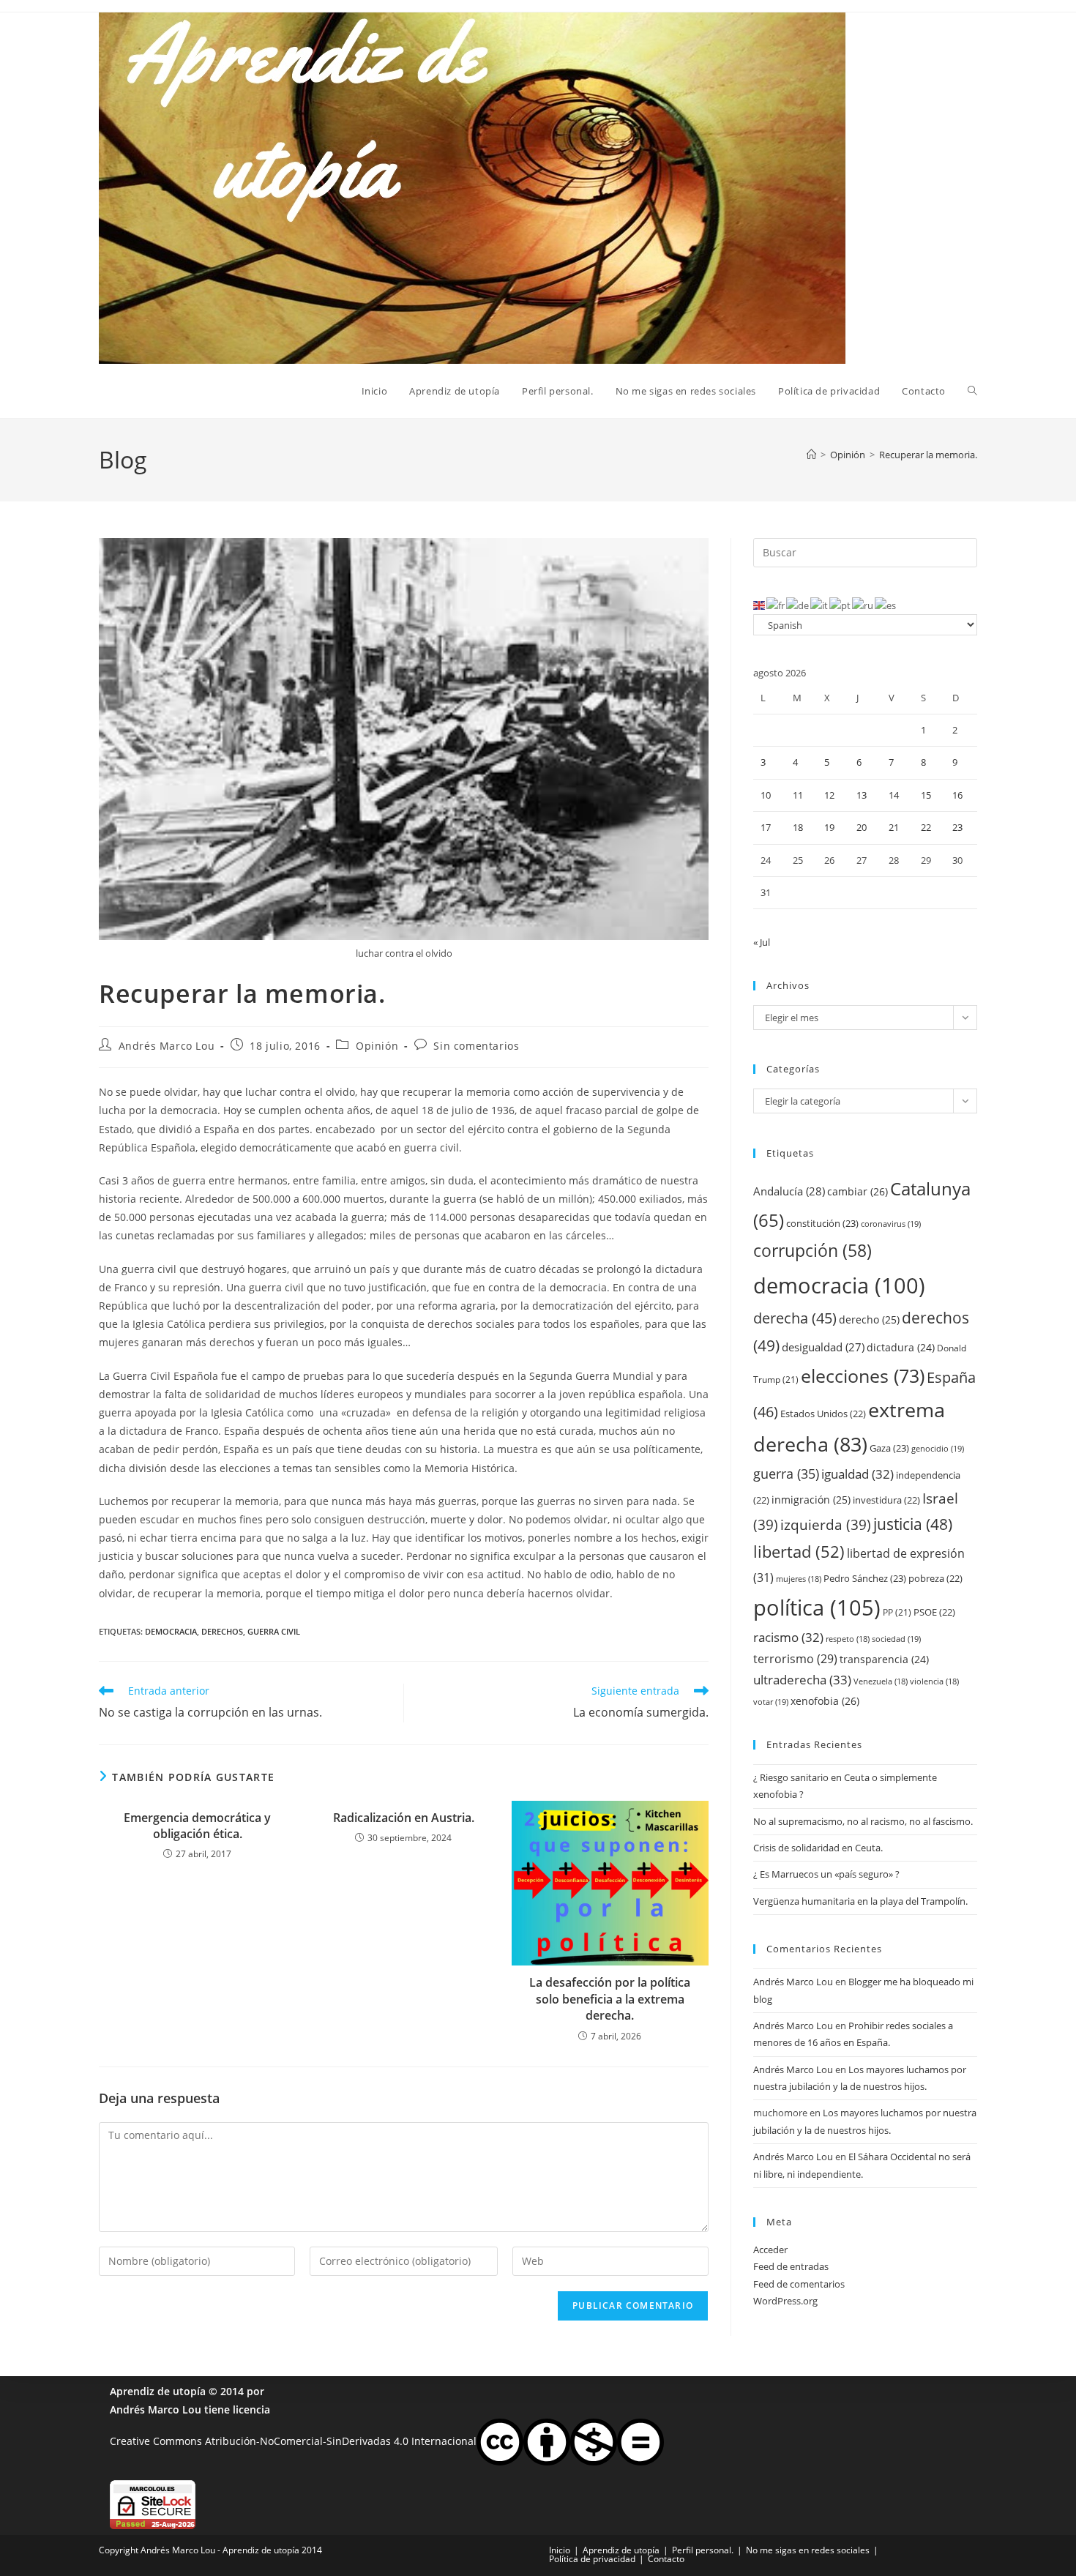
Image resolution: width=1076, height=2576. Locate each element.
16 (957, 795)
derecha (795, 1318)
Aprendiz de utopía (158, 2391)
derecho (869, 1319)
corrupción (812, 1251)
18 (798, 827)
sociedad (896, 1639)
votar (771, 1702)
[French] (776, 605)
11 (798, 795)
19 (829, 827)
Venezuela (881, 1681)
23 (957, 827)
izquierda (826, 1524)
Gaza (889, 1448)
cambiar (858, 1191)
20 (862, 827)
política (817, 1608)
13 (862, 795)
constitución (822, 1223)
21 (894, 827)
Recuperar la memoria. (928, 455)
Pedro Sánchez (865, 1578)
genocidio (938, 1448)
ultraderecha (802, 1680)
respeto (848, 1639)
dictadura (901, 1347)
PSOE (934, 1612)
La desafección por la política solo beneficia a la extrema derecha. (610, 1999)
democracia (171, 1631)
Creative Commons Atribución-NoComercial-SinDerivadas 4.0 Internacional (293, 2441)
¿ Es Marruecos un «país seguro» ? (826, 1874)
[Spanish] (886, 605)
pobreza (935, 1578)
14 (894, 795)
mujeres (799, 1579)
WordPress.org (785, 2301)
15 (926, 795)
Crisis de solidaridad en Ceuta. (818, 1848)
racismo (788, 1637)
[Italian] (820, 605)
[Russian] (863, 605)
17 (766, 827)
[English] (760, 605)
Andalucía (789, 1191)
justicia (913, 1524)
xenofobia (825, 1701)
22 (926, 827)
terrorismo (795, 1659)
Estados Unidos (823, 1414)
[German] (798, 605)
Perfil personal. (703, 2550)
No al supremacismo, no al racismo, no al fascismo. (863, 1821)
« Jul (762, 942)
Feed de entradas (791, 2266)
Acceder (770, 2250)
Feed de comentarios (799, 2284)
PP (897, 1612)
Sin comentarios (476, 1046)
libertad (799, 1552)
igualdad (858, 1474)
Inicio (560, 2550)
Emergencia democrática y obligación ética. (197, 1826)
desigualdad (823, 1347)
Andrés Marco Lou (167, 1046)
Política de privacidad (592, 2559)
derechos (222, 1631)
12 (829, 795)
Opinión (377, 1046)
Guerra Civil (274, 1631)
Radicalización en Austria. (404, 1818)
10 (766, 795)
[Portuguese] (841, 605)
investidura (886, 1500)
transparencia (884, 1659)
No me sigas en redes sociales (808, 2550)
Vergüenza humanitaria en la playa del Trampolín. (860, 1901)
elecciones (863, 1375)
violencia (934, 1681)
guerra (786, 1474)
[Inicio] (811, 455)
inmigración (811, 1500)
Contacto (666, 2559)
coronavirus (891, 1224)
